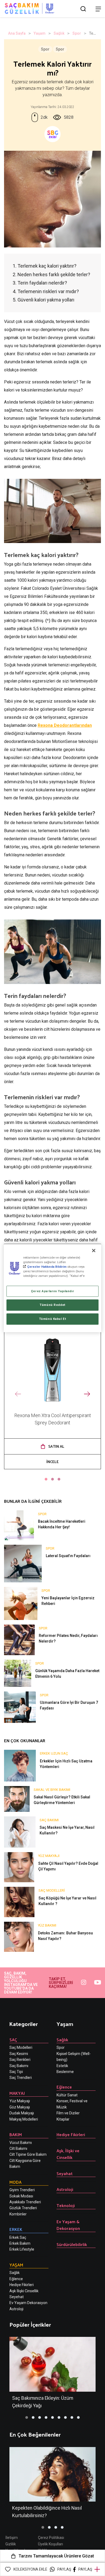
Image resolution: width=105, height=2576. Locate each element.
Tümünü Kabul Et (53, 1319)
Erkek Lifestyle (22, 2249)
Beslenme (65, 2072)
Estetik (62, 2066)
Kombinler (18, 2214)
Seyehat (17, 2297)
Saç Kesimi (19, 2054)
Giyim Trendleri (22, 2190)
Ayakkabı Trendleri (25, 2202)
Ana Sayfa (17, 33)
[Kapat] (94, 1251)
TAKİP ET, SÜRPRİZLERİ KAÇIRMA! (61, 1983)
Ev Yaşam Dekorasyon (28, 2303)
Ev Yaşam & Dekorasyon (68, 2225)
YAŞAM (16, 2265)
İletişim (12, 2538)
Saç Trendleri (21, 2078)
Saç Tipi (16, 2072)
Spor (77, 33)
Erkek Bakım (20, 2243)
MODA (15, 2182)
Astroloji (16, 2309)
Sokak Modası (21, 2196)
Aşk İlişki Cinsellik (24, 2291)
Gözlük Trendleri (23, 2208)
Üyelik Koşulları (50, 2544)
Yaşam (40, 33)
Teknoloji (66, 2205)
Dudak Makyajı (22, 2113)
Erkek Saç (18, 2237)
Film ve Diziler (68, 2113)
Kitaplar (63, 2119)
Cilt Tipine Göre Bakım (28, 2154)
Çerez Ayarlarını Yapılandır (52, 1291)
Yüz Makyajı (20, 2101)
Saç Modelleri (21, 2047)
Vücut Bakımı (21, 2143)
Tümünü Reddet (52, 1305)
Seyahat (65, 2173)
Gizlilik (11, 2544)
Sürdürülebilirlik (72, 2244)
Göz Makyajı (20, 2107)
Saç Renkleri (20, 2060)
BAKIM (16, 2134)
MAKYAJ (17, 2093)
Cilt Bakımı (18, 2149)
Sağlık (59, 33)
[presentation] (18, 1394)
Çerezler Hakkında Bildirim (47, 1267)
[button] (46, 1479)
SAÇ (13, 2040)
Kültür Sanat (67, 2095)
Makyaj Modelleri (24, 2119)
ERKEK (16, 2229)
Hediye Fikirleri (22, 2285)
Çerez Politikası (51, 2538)
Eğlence (16, 2279)
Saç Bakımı (19, 2066)
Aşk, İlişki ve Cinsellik (68, 2154)
